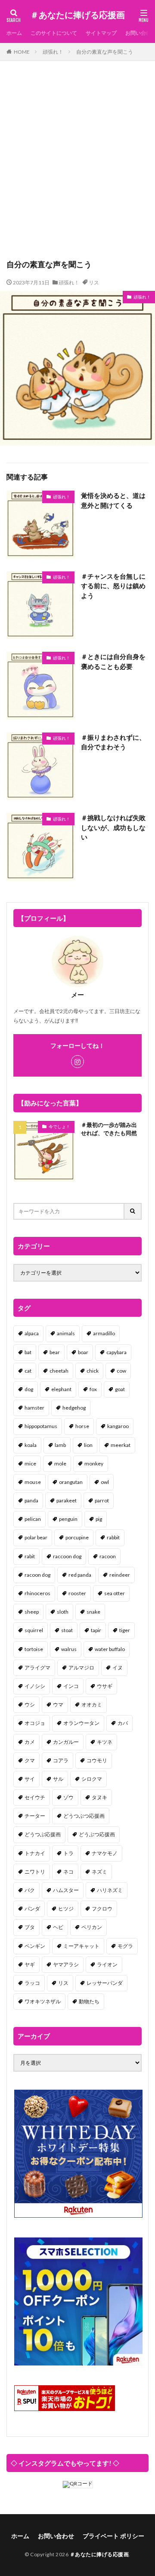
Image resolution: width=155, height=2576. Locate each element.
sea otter (115, 1593)
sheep (32, 1612)
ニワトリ (35, 1872)
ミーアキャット (81, 1946)
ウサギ (105, 1686)
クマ (30, 1760)
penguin (68, 1519)
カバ (123, 1723)
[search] (133, 1211)
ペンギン (35, 1946)
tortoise (34, 1649)
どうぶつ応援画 (97, 1834)
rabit (30, 1556)
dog (29, 1389)
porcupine (77, 1537)
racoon (108, 1556)
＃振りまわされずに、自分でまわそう (113, 742)
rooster (77, 1593)
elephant (61, 1389)
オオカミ (92, 1705)
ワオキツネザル (43, 2001)
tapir (96, 1630)
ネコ (68, 1872)
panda (31, 1500)
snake (93, 1612)
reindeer (120, 1575)
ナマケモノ (105, 1853)
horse (82, 1426)
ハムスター (66, 1890)
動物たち (89, 2001)
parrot (102, 1500)
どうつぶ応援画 (43, 1834)
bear (55, 1352)
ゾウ (68, 1797)
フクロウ (102, 1909)
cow (121, 1371)
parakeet (67, 1500)
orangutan (71, 1482)
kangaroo (118, 1426)
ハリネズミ (110, 1890)
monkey (94, 1463)
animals (66, 1333)
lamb (60, 1445)
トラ (68, 1853)
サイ (30, 1779)
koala (31, 1445)
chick (93, 1371)
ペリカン (92, 1927)
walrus (69, 1649)
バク (30, 1890)
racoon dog (37, 1575)
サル (58, 1779)
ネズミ (99, 1872)
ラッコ (32, 1983)
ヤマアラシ (66, 1964)
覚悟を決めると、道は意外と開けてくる (113, 500)
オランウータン (81, 1723)
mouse (33, 1482)
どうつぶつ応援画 (84, 1816)
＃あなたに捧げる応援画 (77, 15)
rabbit (113, 1537)
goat (120, 1389)
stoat (67, 1630)
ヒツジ (66, 1909)
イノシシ (35, 1686)
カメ (30, 1742)
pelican (33, 1519)
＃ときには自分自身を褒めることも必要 (113, 661)
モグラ (125, 1946)
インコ (71, 1686)
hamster (34, 1408)
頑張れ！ (53, 52)
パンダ (32, 1909)
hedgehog (74, 1408)
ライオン (107, 1964)
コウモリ (97, 1760)
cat (28, 1371)
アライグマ (37, 1668)
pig (99, 1519)
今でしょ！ (59, 1126)
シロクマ (92, 1779)
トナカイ (35, 1853)
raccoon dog (67, 1556)
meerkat (121, 1445)
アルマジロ (81, 1668)
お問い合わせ (56, 2536)
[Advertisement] (77, 164)
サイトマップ (101, 33)
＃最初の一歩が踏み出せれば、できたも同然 (109, 1129)
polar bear (36, 1537)
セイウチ (35, 1797)
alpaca (32, 1333)
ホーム (14, 33)
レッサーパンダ (105, 1983)
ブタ (30, 1927)
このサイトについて (54, 33)
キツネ (105, 1742)
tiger (125, 1630)
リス (94, 282)
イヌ (118, 1668)
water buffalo (110, 1649)
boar (83, 1352)
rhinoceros (37, 1593)
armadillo (104, 1333)
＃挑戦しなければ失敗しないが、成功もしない (113, 827)
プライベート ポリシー (113, 2536)
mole (60, 1463)
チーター (35, 1816)
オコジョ (35, 1723)
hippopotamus (41, 1426)
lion (88, 1445)
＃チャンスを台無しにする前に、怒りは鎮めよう (113, 586)
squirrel (34, 1630)
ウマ (58, 1705)
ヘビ (58, 1927)
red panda (80, 1575)
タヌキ (99, 1797)
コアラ (61, 1760)
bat (28, 1352)
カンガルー (66, 1742)
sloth (63, 1612)
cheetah (59, 1371)
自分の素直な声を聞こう (105, 52)
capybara (116, 1352)
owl (105, 1482)
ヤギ (30, 1964)
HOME (22, 52)
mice (30, 1463)
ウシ (30, 1705)
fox (93, 1389)
